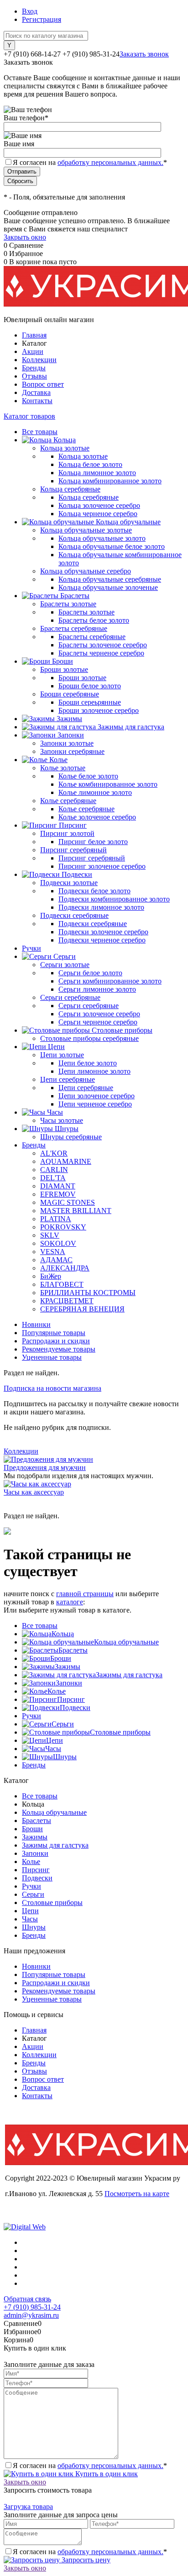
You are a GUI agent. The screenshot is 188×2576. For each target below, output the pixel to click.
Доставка (36, 392)
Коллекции (39, 360)
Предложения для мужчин (45, 1467)
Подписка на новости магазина (52, 1388)
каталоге (70, 1602)
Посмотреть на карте (137, 2194)
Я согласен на (90, 162)
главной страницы (85, 1594)
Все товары (40, 1626)
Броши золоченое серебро (99, 710)
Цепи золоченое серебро (97, 1096)
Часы (53, 1749)
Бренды (34, 368)
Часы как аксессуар (34, 1492)
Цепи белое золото (88, 1063)
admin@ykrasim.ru (31, 2315)
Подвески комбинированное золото (114, 899)
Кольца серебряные (89, 497)
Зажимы (68, 1667)
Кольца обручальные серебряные (110, 579)
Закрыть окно (25, 237)
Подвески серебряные (93, 924)
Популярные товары (54, 1333)
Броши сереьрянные (90, 702)
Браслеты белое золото (94, 620)
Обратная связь (27, 2299)
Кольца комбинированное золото (110, 481)
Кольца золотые (83, 456)
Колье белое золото (88, 776)
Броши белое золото (90, 686)
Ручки (31, 1716)
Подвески (75, 1708)
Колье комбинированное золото (108, 784)
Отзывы (34, 376)
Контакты (37, 401)
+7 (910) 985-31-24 (32, 2307)
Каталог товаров (29, 416)
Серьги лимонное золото (97, 989)
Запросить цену (85, 2560)
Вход (30, 11)
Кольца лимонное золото (97, 473)
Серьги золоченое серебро (99, 1014)
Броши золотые (82, 678)
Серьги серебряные (89, 1006)
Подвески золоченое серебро (103, 932)
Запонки (69, 1683)
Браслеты (73, 1650)
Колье (57, 1691)
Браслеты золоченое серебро (103, 645)
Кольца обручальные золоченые (108, 587)
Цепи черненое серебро (95, 1104)
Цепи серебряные (86, 1088)
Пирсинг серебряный (92, 858)
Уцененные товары (52, 1357)
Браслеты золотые (86, 612)
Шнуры (65, 1757)
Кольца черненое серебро (98, 514)
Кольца (63, 1634)
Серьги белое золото (90, 973)
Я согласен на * (90, 2466)
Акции (33, 351)
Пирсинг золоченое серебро (102, 866)
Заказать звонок (144, 54)
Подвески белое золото (94, 891)
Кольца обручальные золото (102, 538)
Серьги (63, 1724)
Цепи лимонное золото (94, 1071)
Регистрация (42, 19)
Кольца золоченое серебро (99, 505)
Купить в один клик (106, 2474)
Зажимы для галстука (129, 1675)
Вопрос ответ (43, 384)
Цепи (55, 1740)
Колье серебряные (86, 809)
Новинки (36, 1324)
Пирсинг (71, 1699)
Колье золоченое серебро (97, 817)
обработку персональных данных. (110, 162)
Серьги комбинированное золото (110, 981)
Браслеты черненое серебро (101, 653)
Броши (61, 1658)
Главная (34, 335)
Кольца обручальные (126, 1642)
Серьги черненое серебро (98, 1022)
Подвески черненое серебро (102, 940)
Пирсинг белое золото (93, 842)
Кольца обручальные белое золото (112, 546)
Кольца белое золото (90, 464)
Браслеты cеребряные (92, 637)
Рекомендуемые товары (59, 1349)
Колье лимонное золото (95, 792)
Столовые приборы (120, 1732)
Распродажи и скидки (56, 1341)
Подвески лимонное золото (101, 907)
